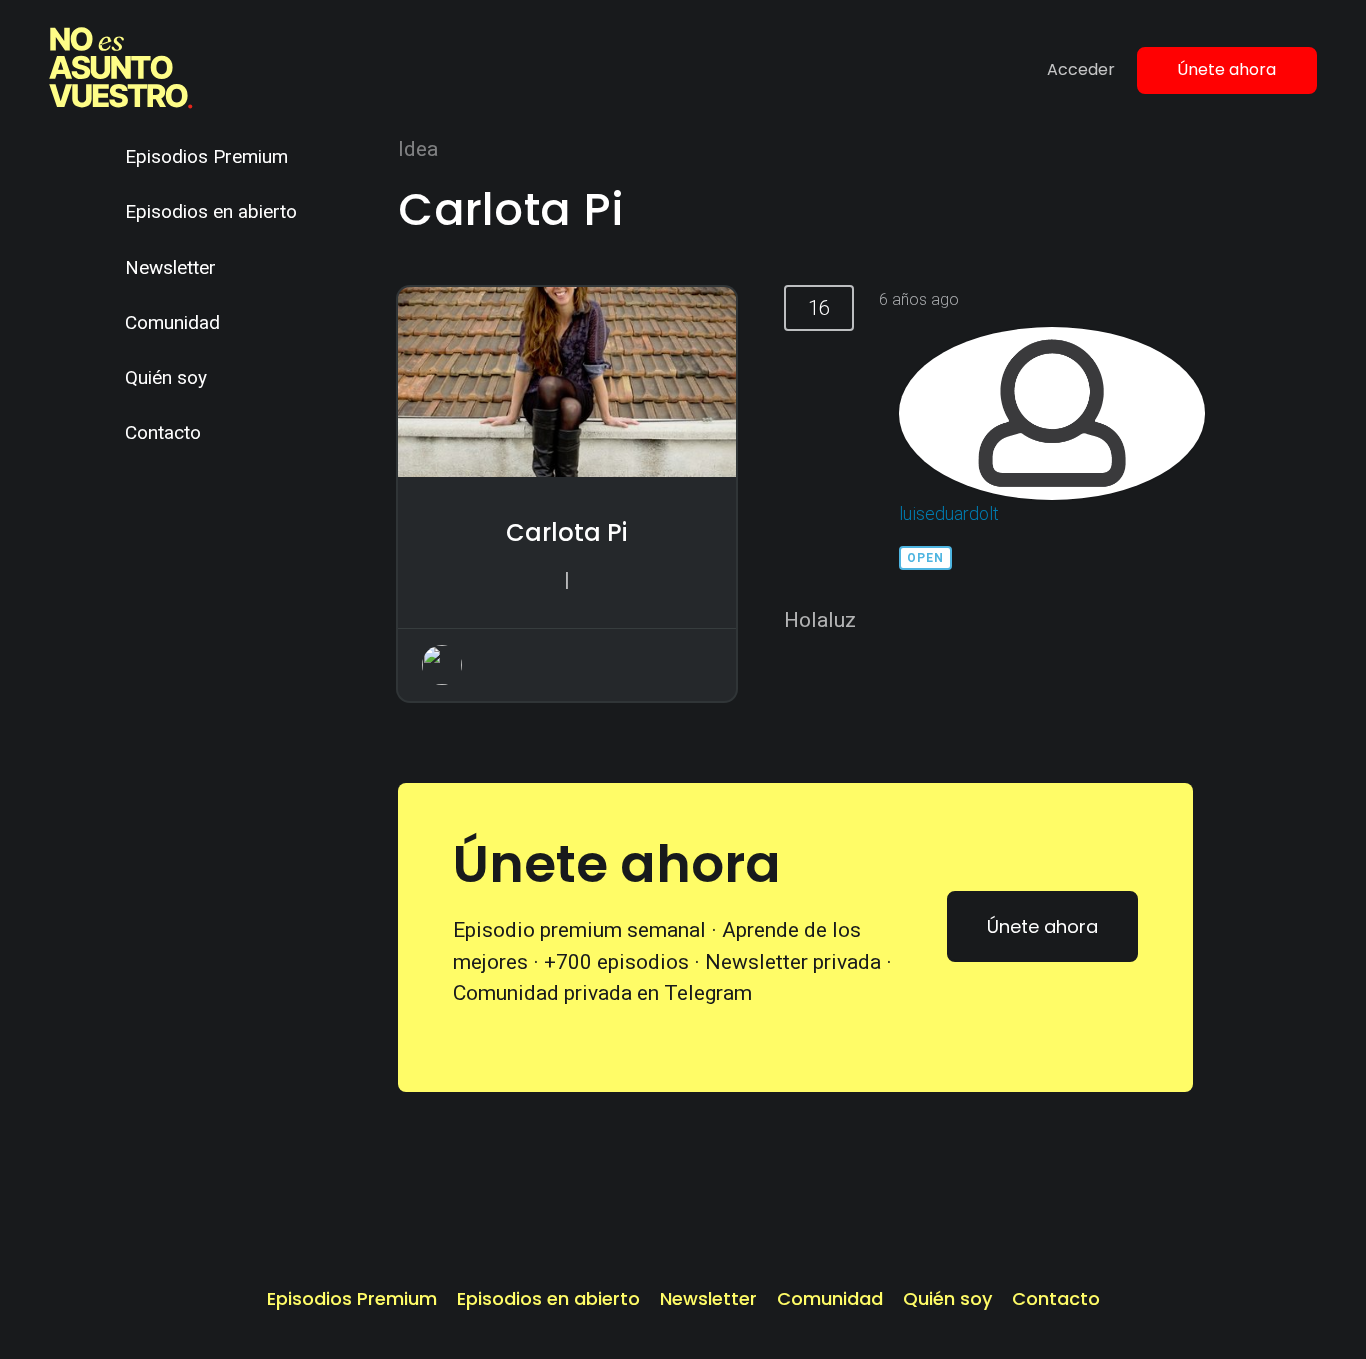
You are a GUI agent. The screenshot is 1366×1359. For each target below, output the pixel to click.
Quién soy (166, 377)
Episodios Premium (206, 156)
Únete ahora (1226, 69)
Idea (418, 149)
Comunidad (172, 322)
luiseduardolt (949, 513)
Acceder (1081, 69)
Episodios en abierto (211, 211)
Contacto (163, 432)
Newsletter (170, 267)
